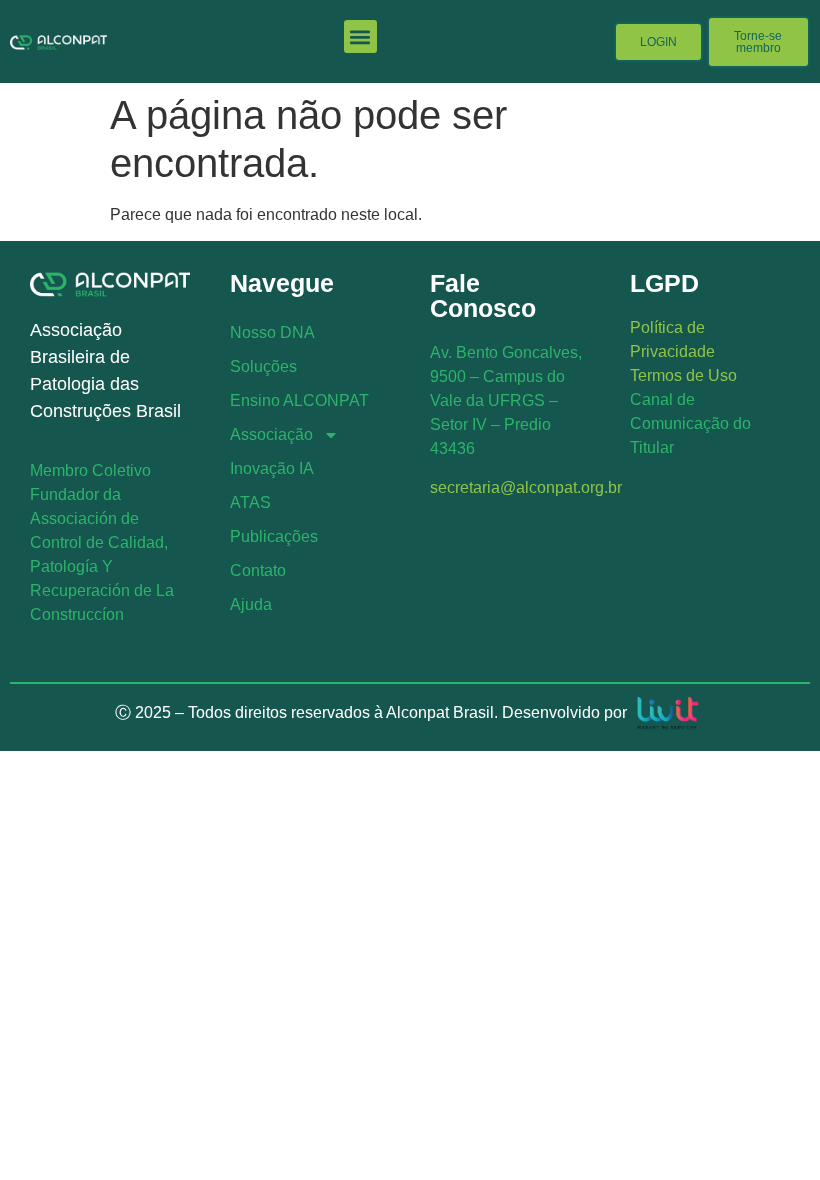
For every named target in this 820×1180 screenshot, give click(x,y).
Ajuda (251, 604)
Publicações (274, 536)
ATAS (250, 502)
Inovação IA (272, 468)
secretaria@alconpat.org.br (526, 487)
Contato (258, 570)
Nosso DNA (272, 332)
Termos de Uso (683, 375)
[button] (360, 36)
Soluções (263, 366)
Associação (271, 434)
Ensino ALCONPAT (299, 400)
